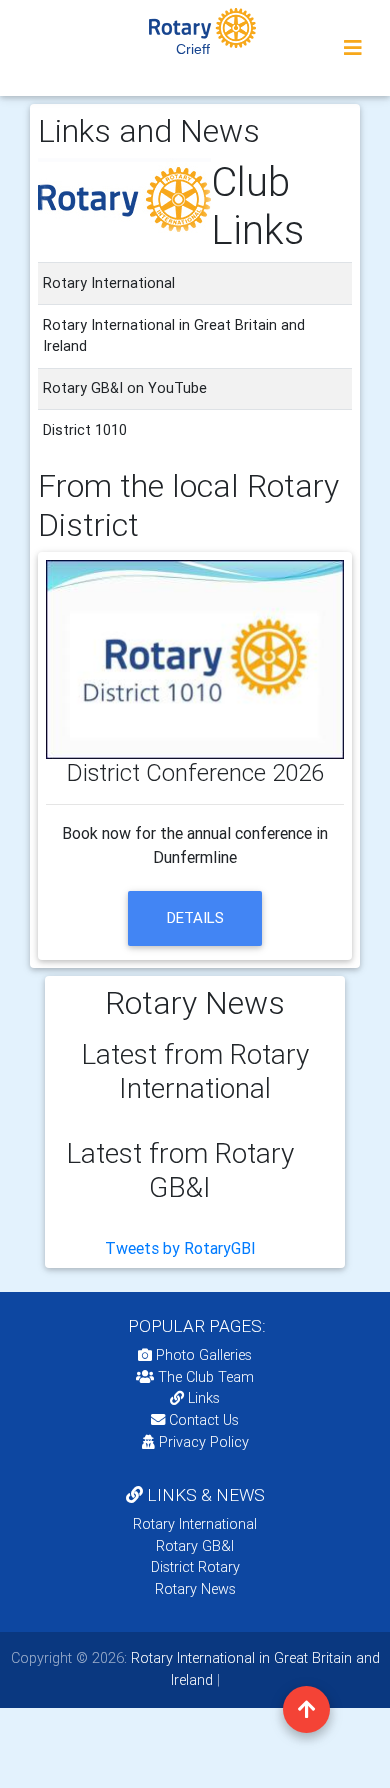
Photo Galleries (202, 1355)
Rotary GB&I (195, 1546)
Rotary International (195, 1524)
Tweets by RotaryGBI (180, 1248)
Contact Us (202, 1420)
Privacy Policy (204, 1442)
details (195, 917)
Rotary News (195, 1589)
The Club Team (206, 1377)
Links (204, 1398)
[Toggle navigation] (353, 48)
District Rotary (195, 1567)
